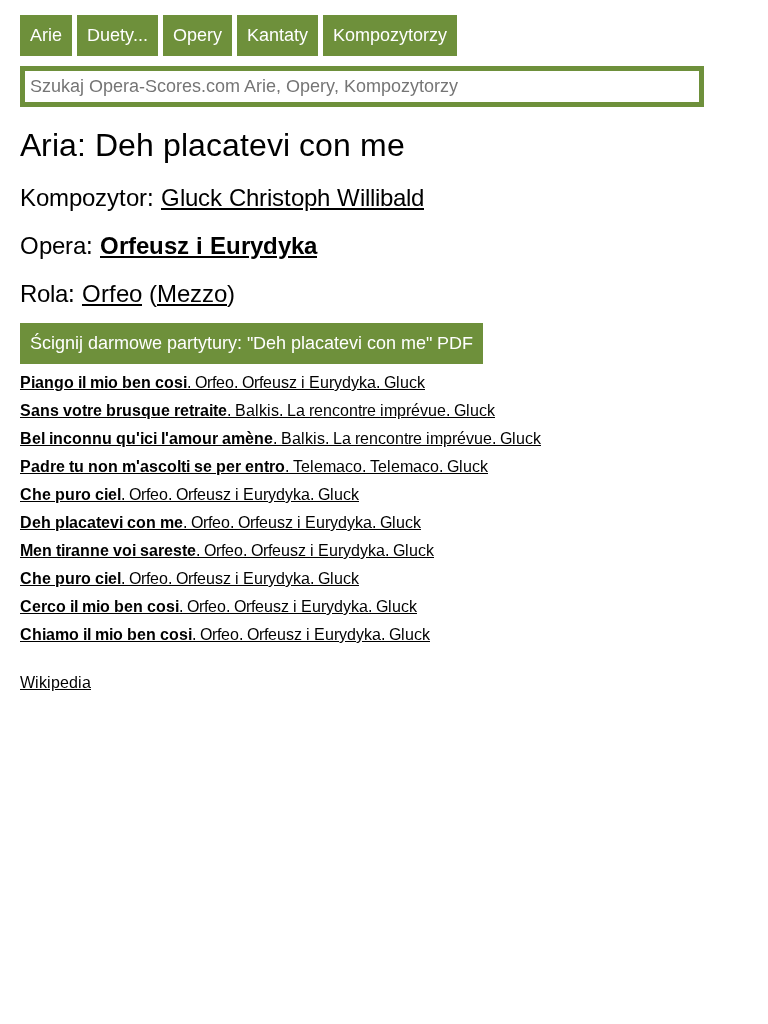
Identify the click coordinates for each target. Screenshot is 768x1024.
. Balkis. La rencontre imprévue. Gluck (257, 410)
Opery (197, 35)
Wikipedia (55, 682)
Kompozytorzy (390, 35)
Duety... (117, 35)
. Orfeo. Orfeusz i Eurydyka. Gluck (222, 382)
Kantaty (277, 35)
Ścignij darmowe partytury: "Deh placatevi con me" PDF (251, 343)
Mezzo (192, 293)
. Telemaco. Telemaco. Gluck (254, 466)
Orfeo (112, 293)
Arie (46, 35)
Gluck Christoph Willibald (292, 197)
